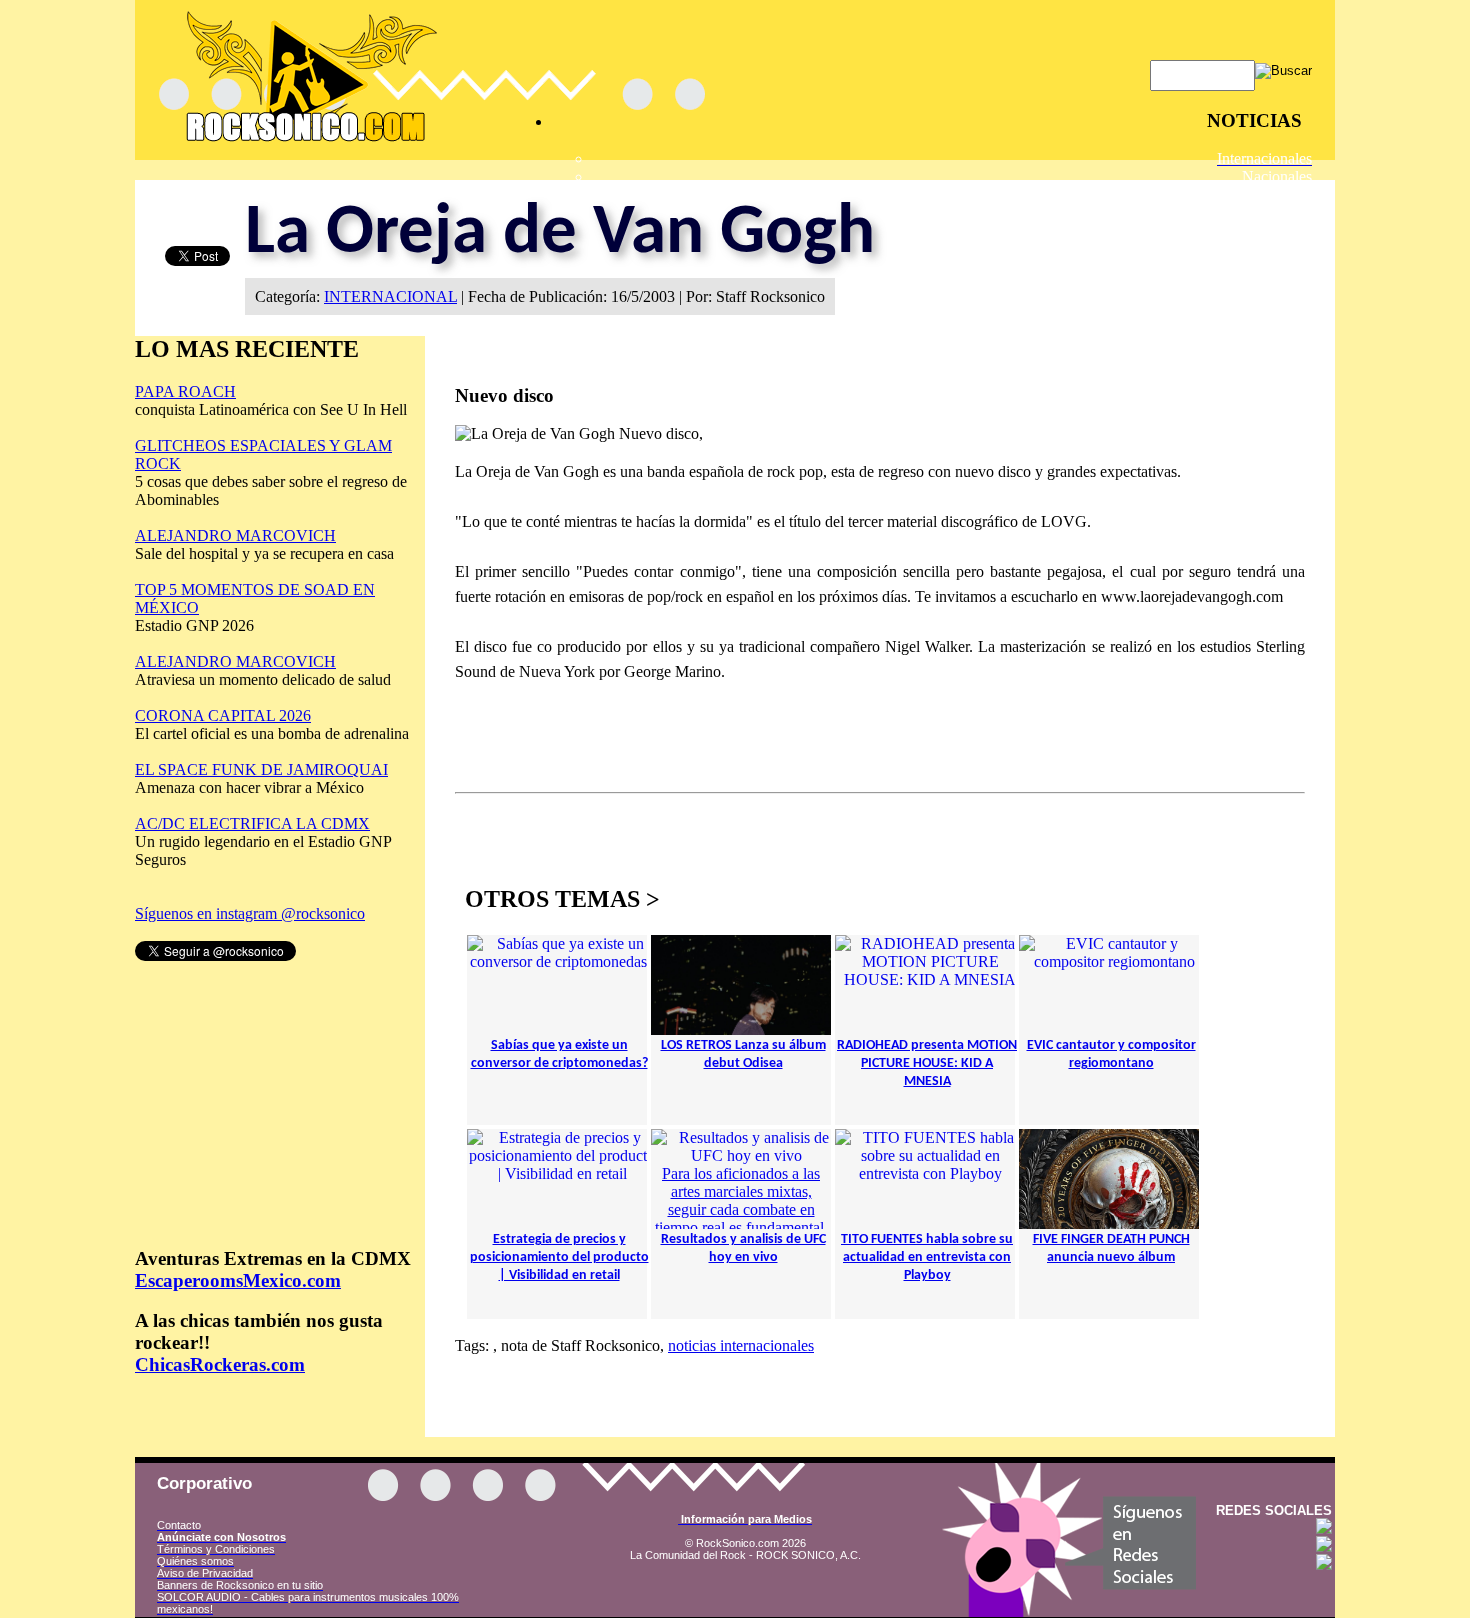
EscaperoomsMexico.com (238, 1280)
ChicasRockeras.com (220, 1364)
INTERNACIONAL (390, 296)
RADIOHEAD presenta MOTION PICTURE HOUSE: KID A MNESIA (927, 1063)
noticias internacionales (741, 1345)
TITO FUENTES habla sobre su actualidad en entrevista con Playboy (927, 1257)
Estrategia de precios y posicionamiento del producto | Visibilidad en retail (559, 1257)
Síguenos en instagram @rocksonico (250, 913)
